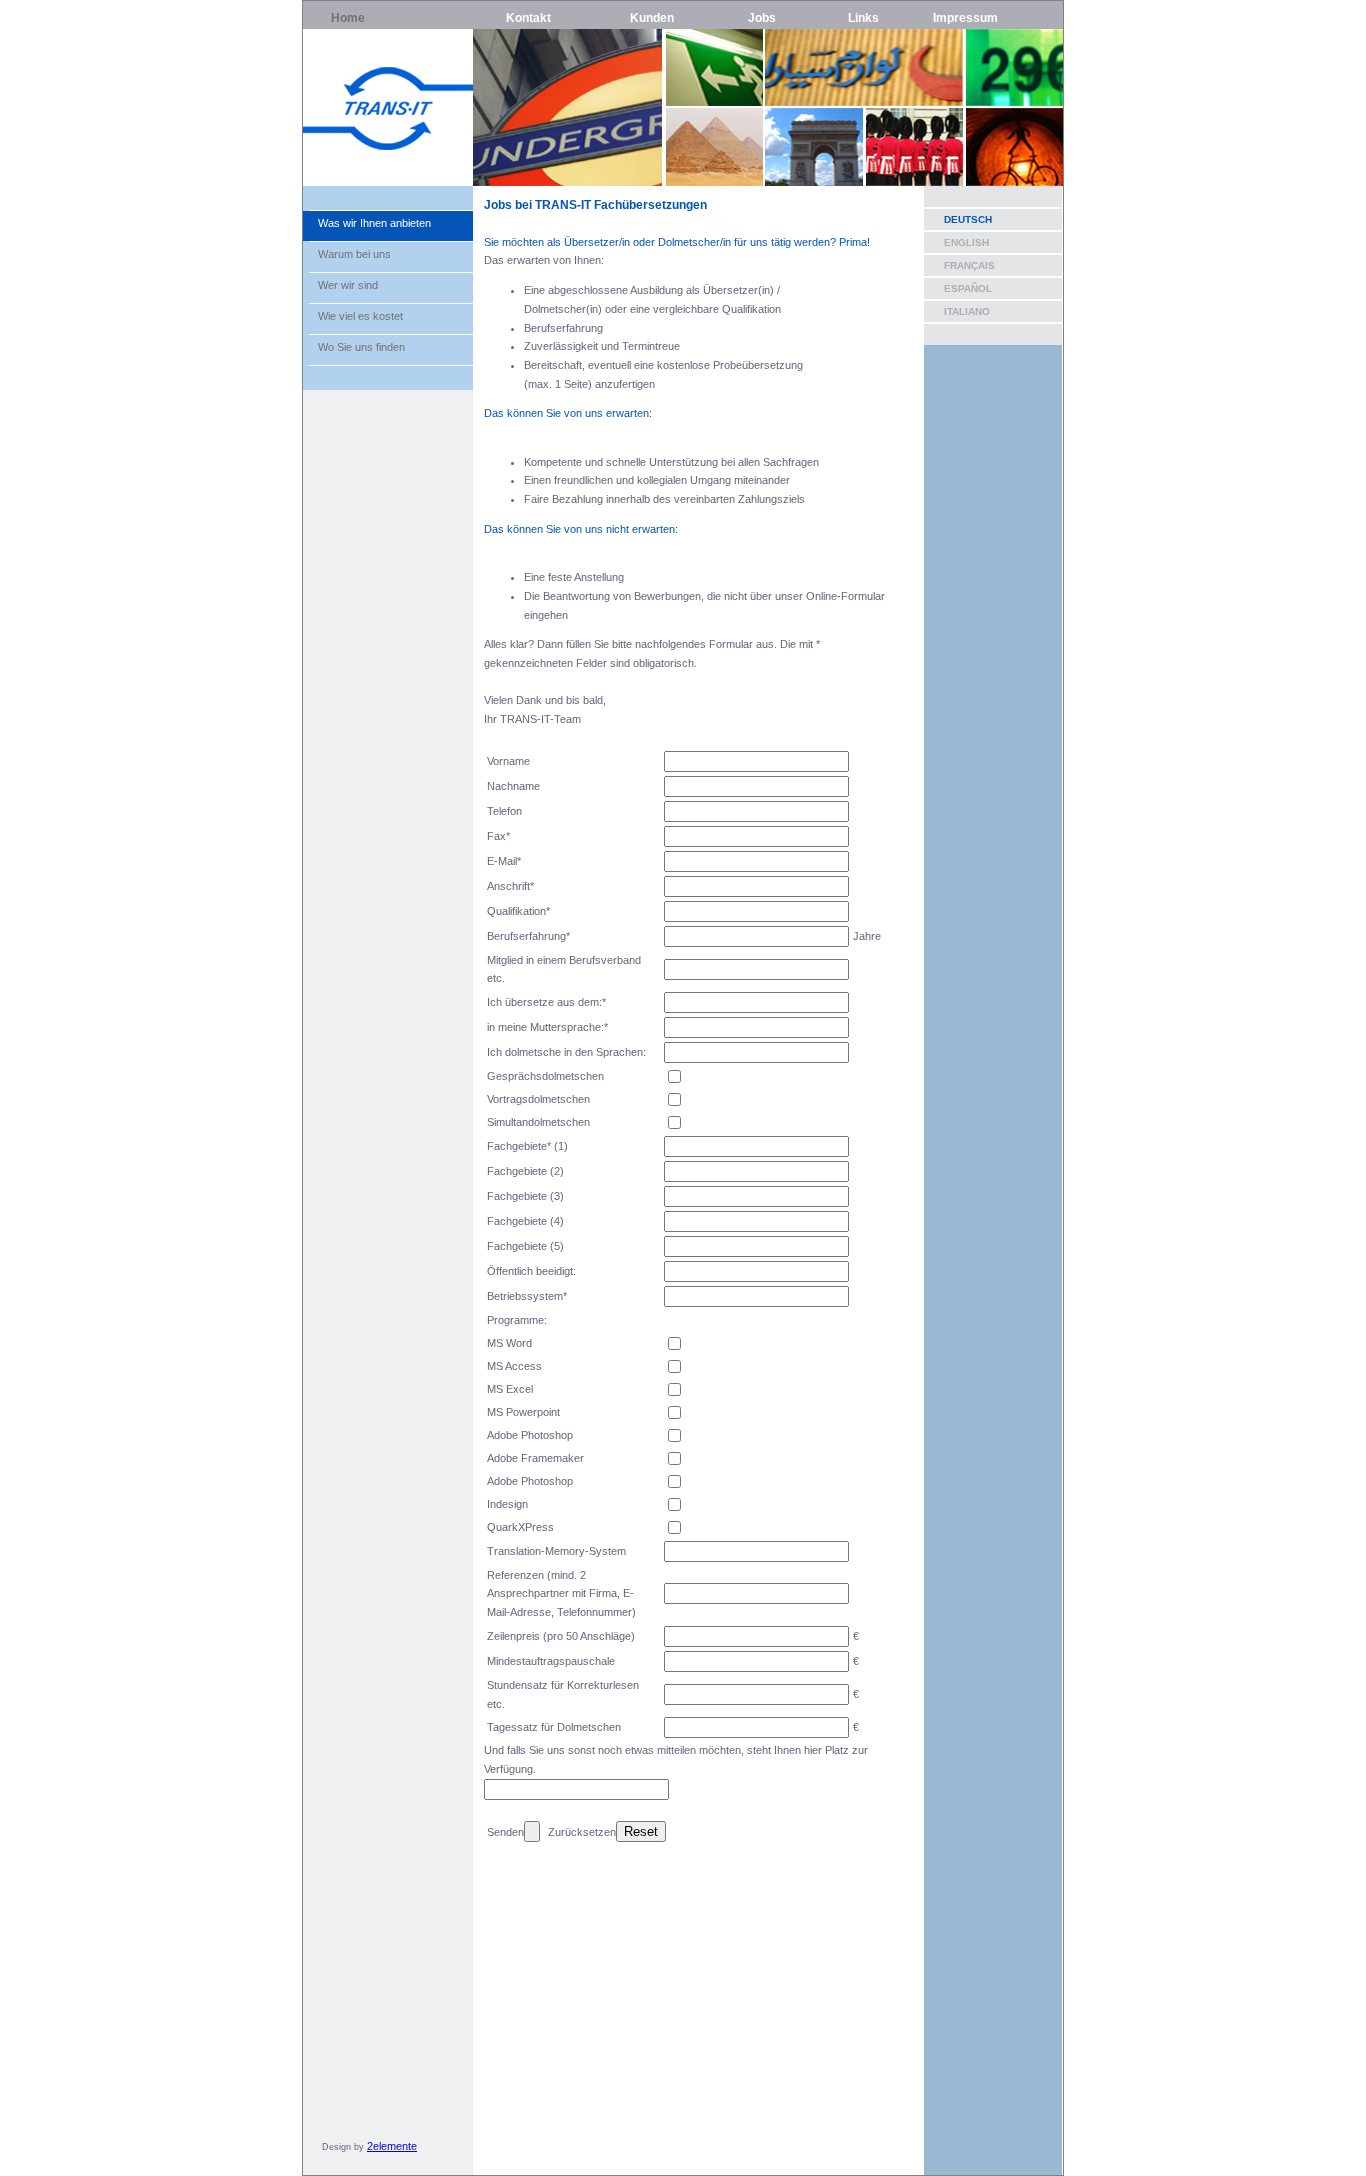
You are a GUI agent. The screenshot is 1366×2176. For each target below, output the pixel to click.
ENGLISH (966, 242)
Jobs (762, 18)
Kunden (652, 18)
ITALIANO (967, 311)
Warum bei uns (354, 254)
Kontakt (528, 18)
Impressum (965, 18)
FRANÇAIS (969, 265)
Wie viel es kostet (360, 316)
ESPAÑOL (968, 288)
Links (863, 18)
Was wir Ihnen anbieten (374, 223)
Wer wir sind (348, 285)
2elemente (392, 2146)
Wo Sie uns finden (361, 347)
